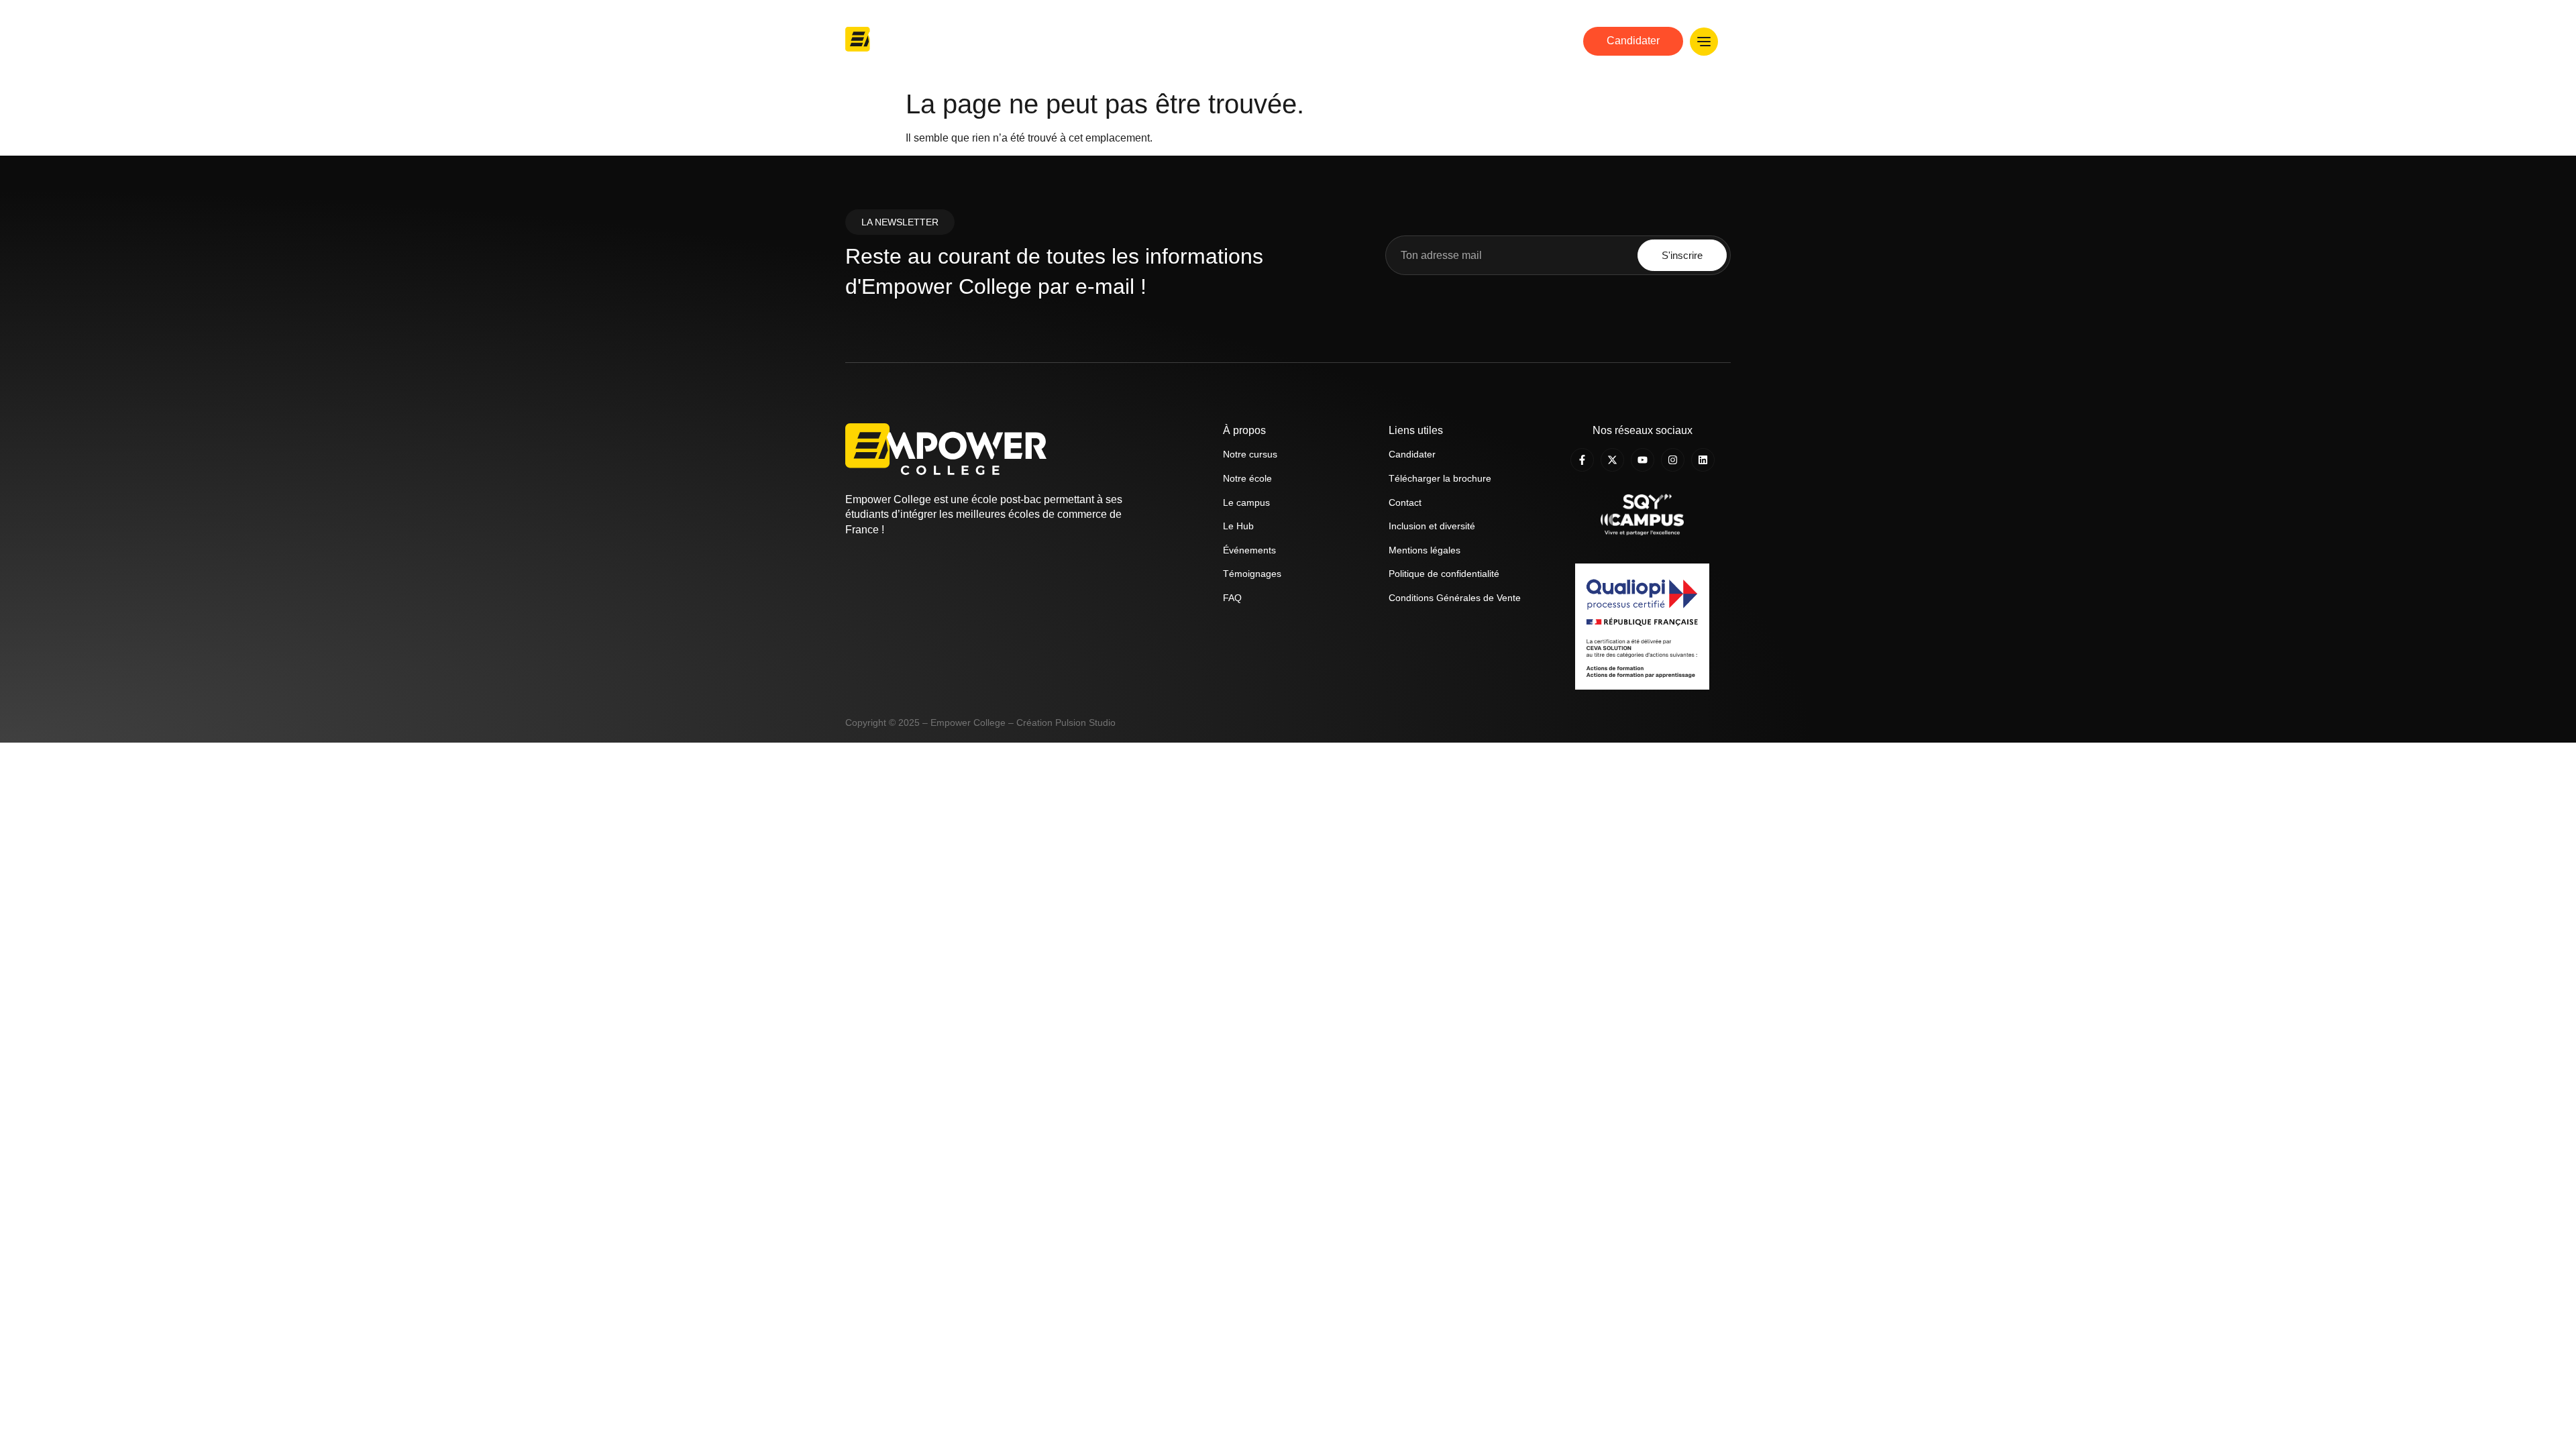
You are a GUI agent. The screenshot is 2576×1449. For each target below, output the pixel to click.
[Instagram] (1673, 460)
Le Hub (1525, 41)
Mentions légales (1425, 550)
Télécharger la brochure (1440, 478)
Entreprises (1461, 41)
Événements (1249, 550)
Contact (1405, 502)
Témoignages (1252, 574)
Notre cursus (1313, 41)
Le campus (1246, 502)
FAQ (1232, 598)
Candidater (1412, 454)
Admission (1388, 41)
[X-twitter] (1612, 460)
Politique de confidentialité (1444, 574)
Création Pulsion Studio (1066, 722)
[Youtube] (1643, 460)
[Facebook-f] (1582, 460)
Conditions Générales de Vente (1455, 598)
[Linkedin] (1703, 460)
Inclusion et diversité (1432, 526)
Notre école (1235, 41)
